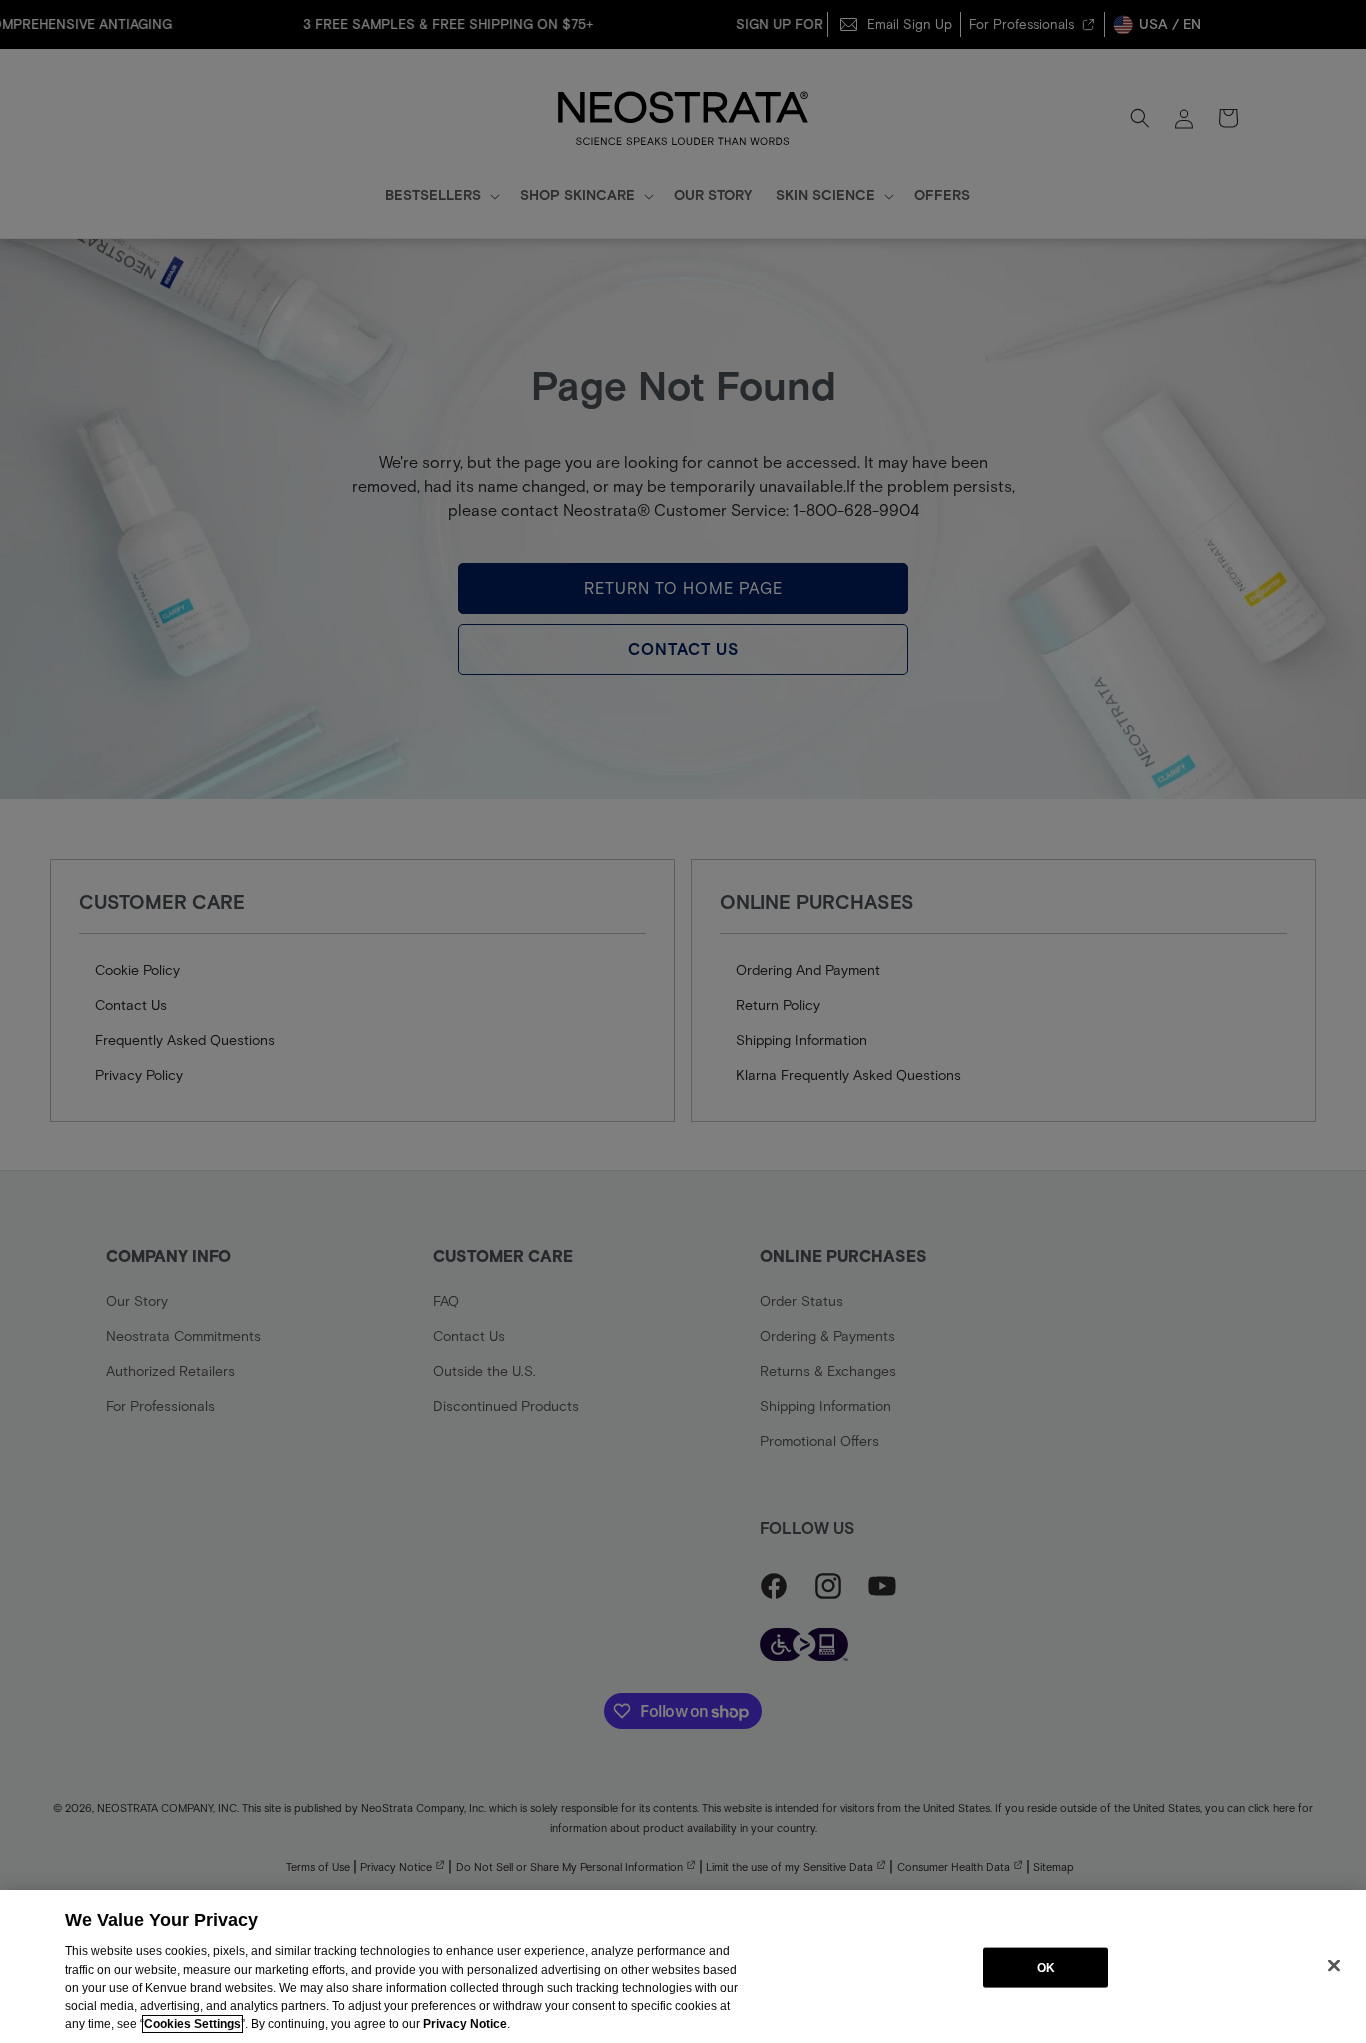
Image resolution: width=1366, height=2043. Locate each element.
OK (1046, 1967)
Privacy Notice (465, 2024)
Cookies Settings (192, 2024)
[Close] (1334, 1965)
